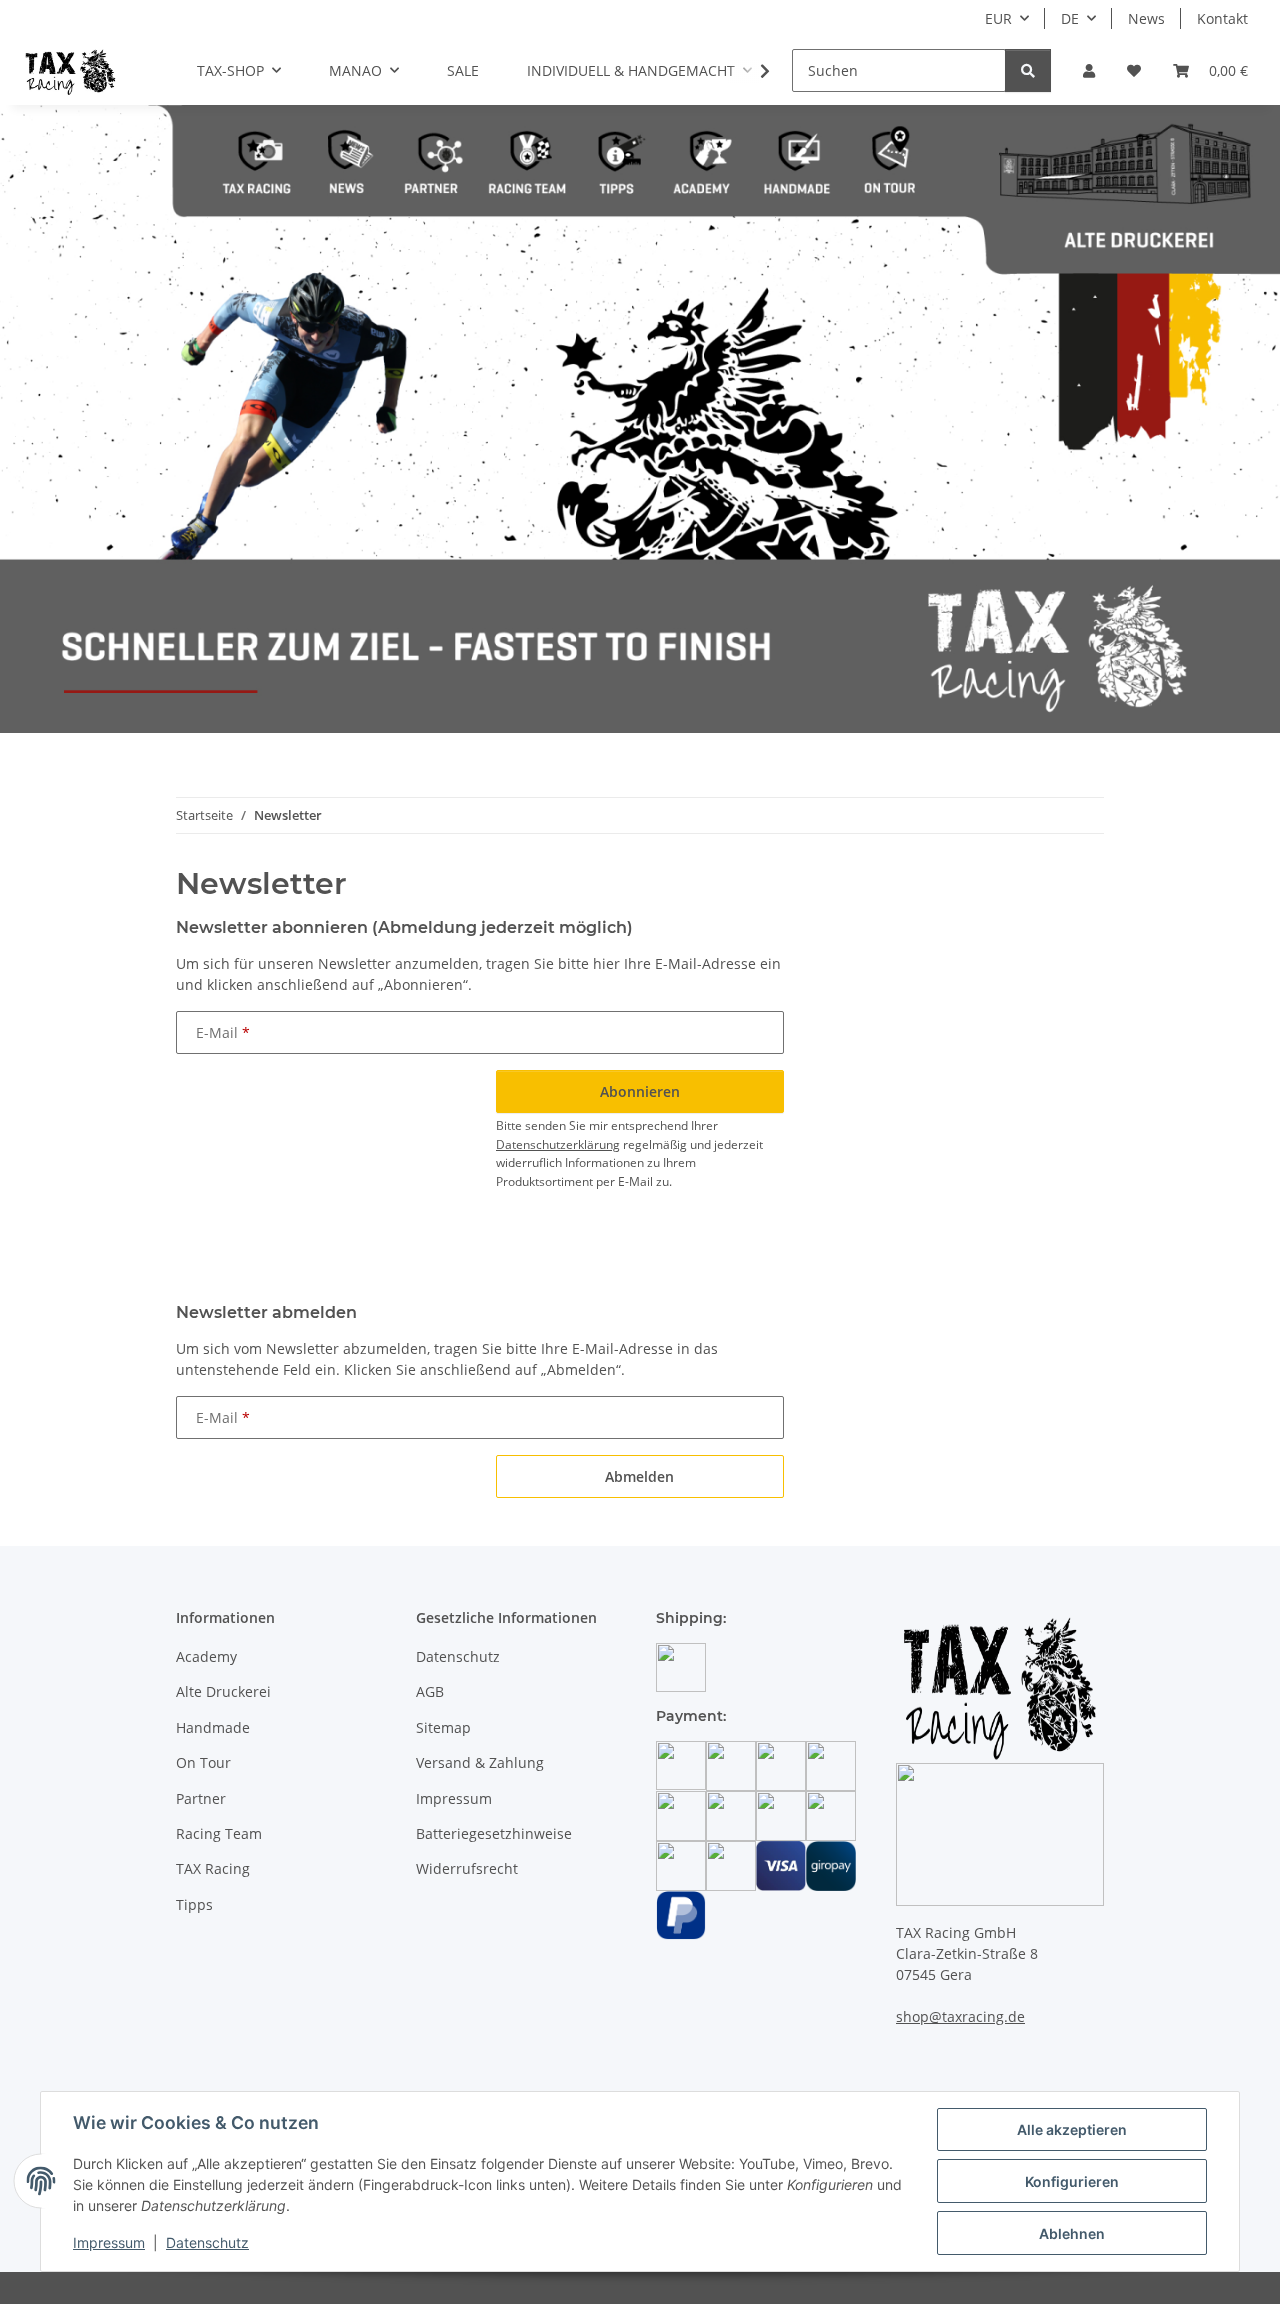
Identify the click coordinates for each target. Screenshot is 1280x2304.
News (1146, 18)
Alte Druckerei (223, 1691)
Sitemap (443, 1727)
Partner (201, 1798)
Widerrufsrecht (467, 1868)
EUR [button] (998, 18)
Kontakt (1222, 18)
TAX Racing (213, 1868)
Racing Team (219, 1833)
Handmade (213, 1727)
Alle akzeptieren (1072, 2129)
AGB (430, 1691)
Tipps (194, 1904)
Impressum (109, 2242)
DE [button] (1070, 18)
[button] (1089, 70)
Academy (206, 1656)
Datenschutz (207, 2242)
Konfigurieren (1072, 2181)
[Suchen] (1028, 70)
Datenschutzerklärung (558, 1144)
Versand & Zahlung (480, 1762)
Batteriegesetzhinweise (494, 1833)
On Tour (203, 1762)
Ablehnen (1072, 2233)
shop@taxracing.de (960, 2016)
